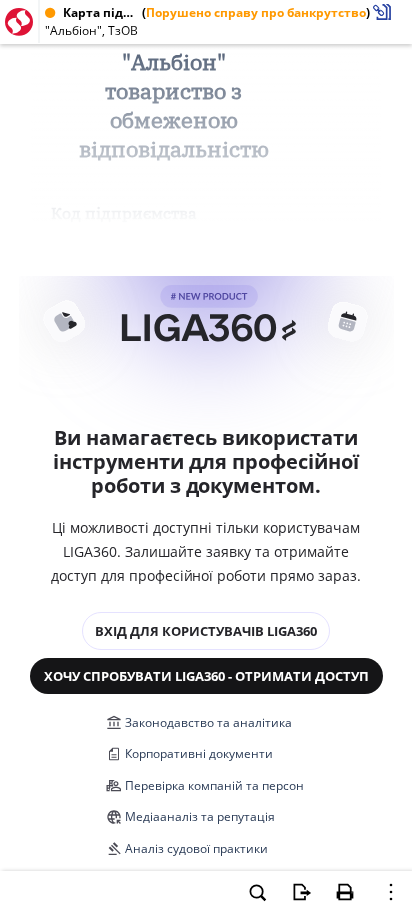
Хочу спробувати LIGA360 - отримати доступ (206, 676)
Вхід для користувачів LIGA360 (206, 631)
